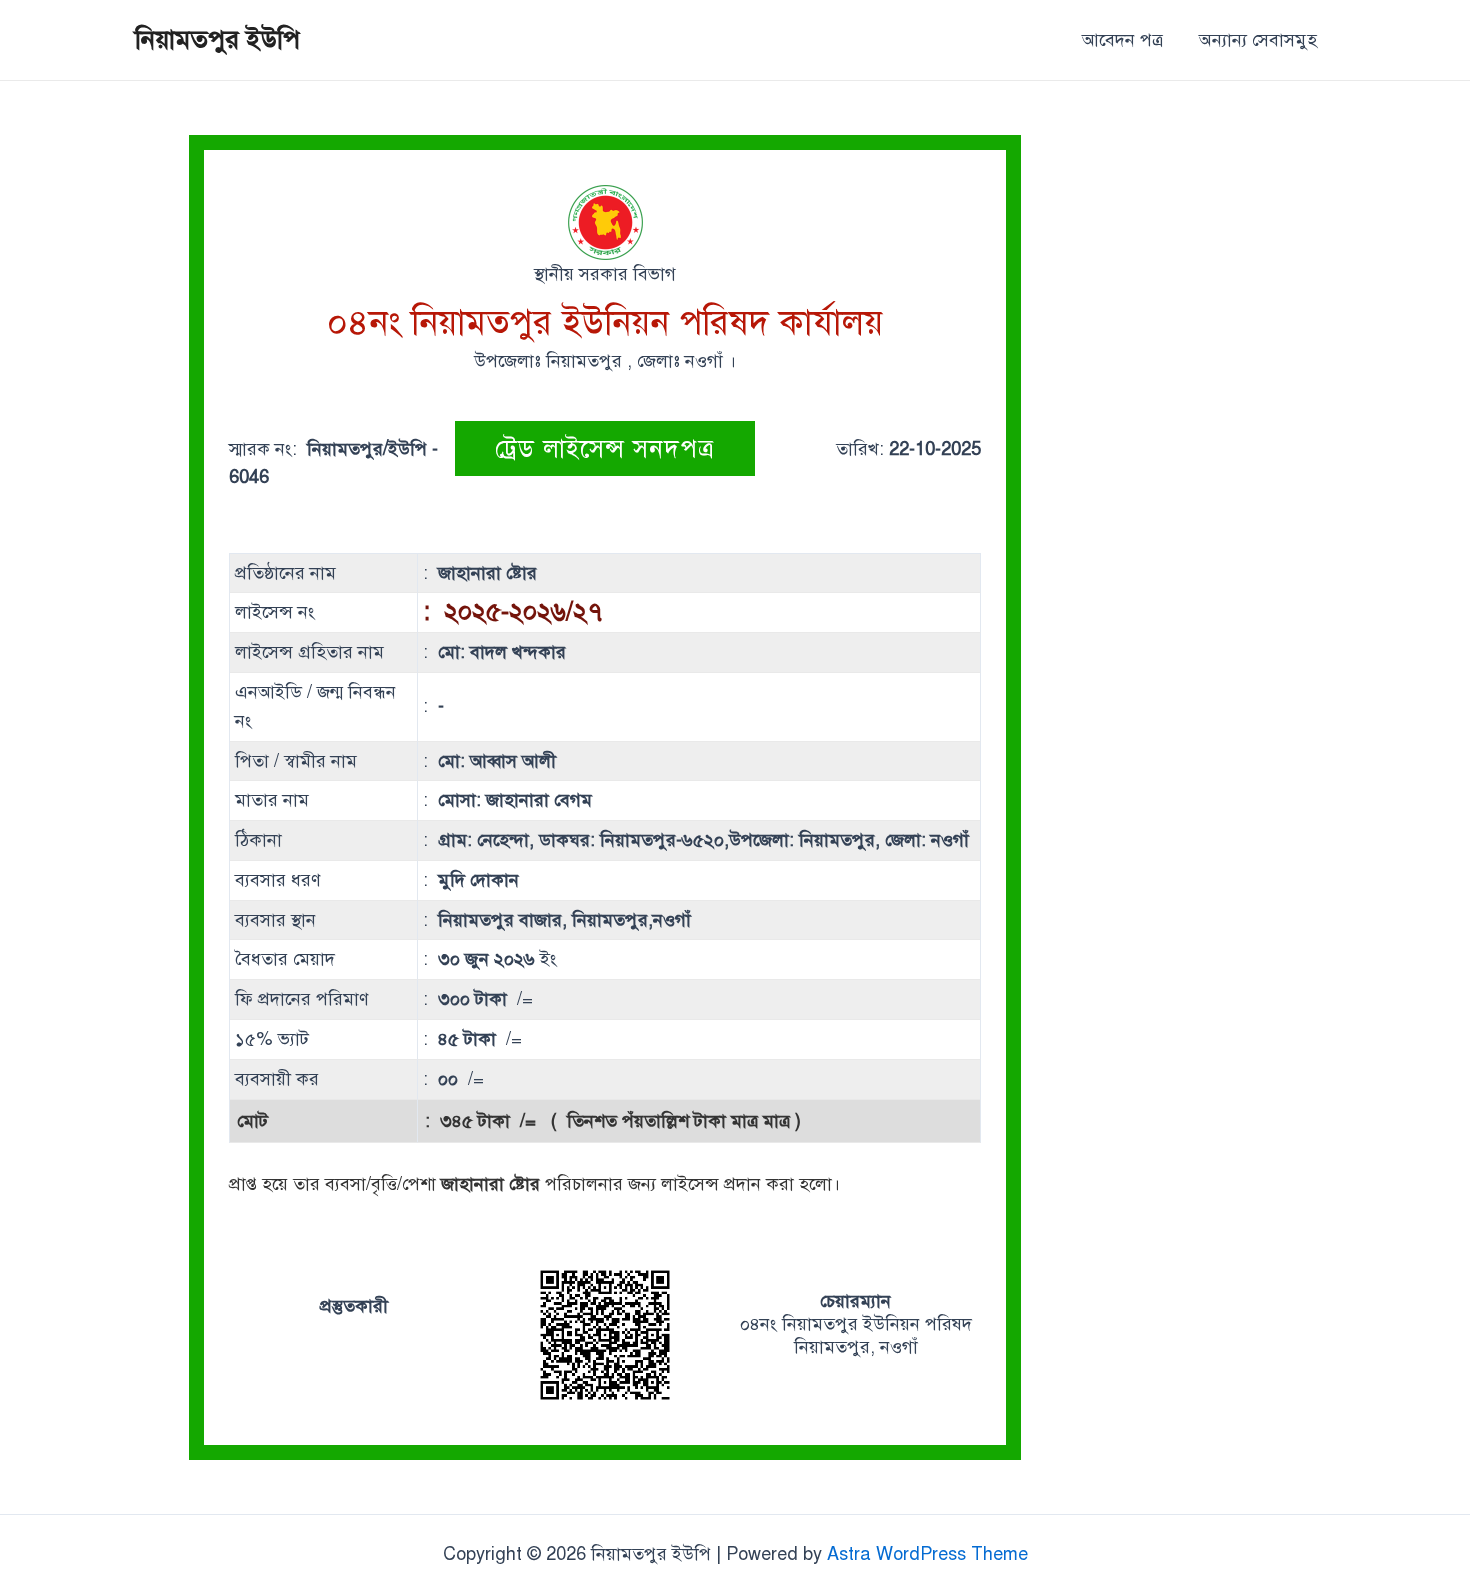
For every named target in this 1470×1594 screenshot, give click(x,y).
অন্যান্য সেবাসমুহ (1258, 40)
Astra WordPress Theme (927, 1554)
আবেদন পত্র (1122, 40)
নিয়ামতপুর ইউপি (217, 39)
